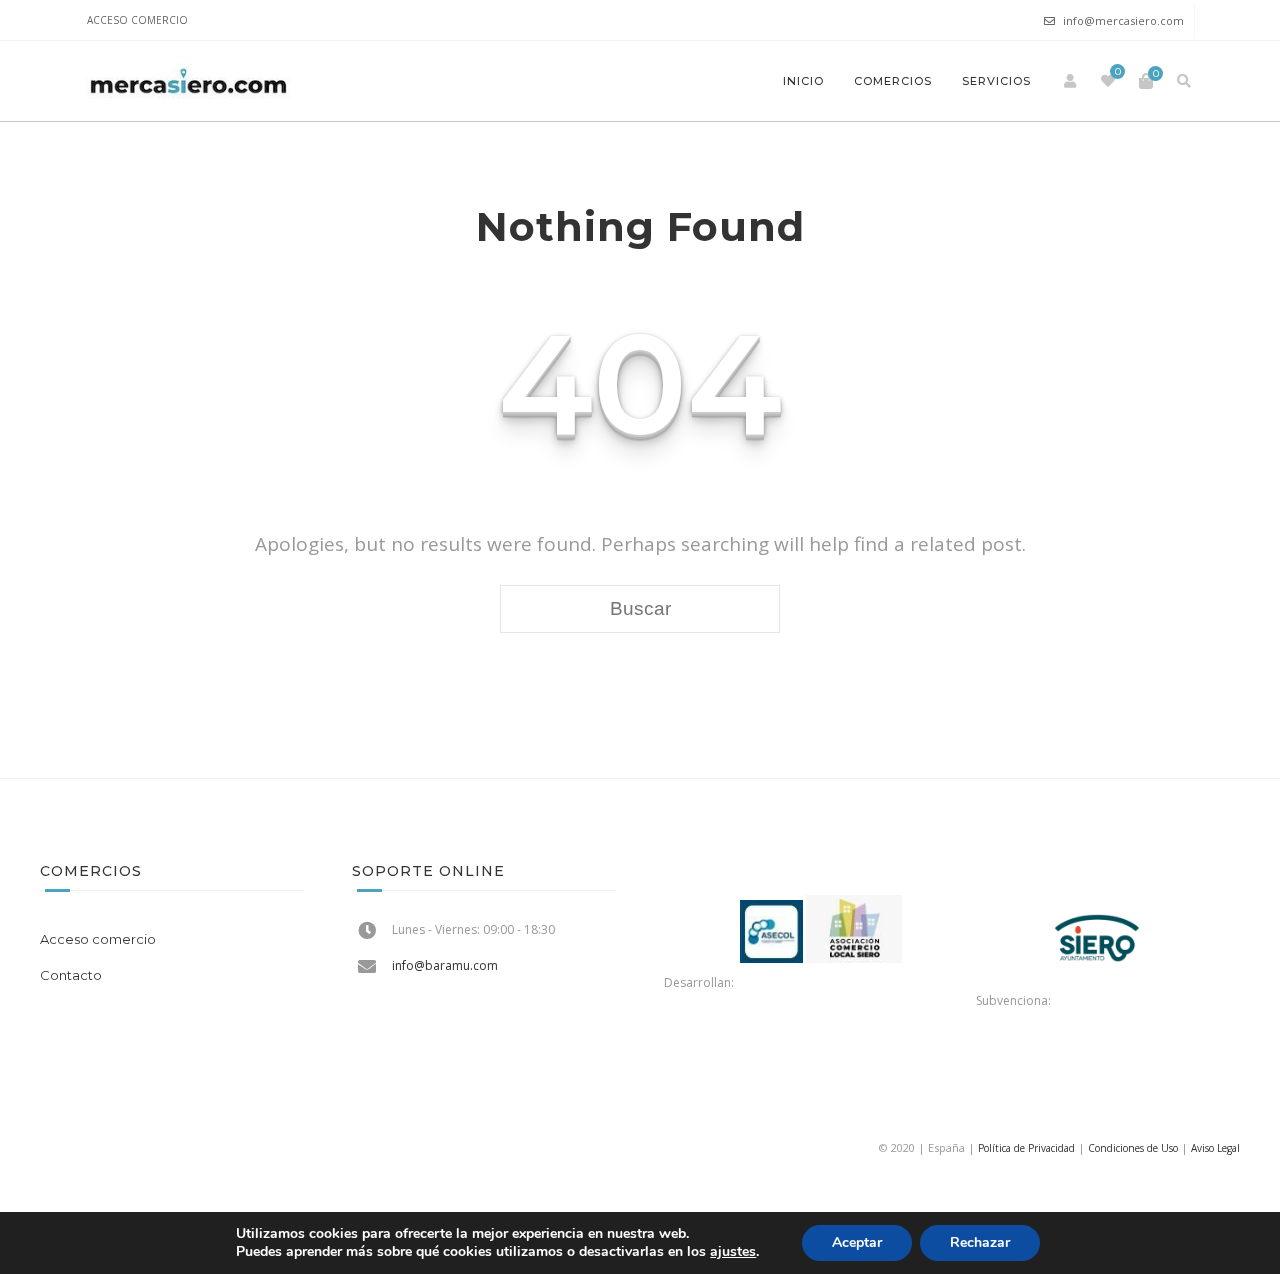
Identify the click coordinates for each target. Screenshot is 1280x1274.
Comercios (893, 81)
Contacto (71, 975)
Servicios (996, 81)
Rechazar (980, 1242)
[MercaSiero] (188, 81)
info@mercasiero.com (1123, 20)
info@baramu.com (445, 965)
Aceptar (857, 1242)
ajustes (733, 1252)
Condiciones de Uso (1133, 1148)
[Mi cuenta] (1070, 81)
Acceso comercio (137, 20)
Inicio (803, 81)
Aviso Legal (1215, 1148)
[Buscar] (1184, 81)
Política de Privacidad (1026, 1148)
